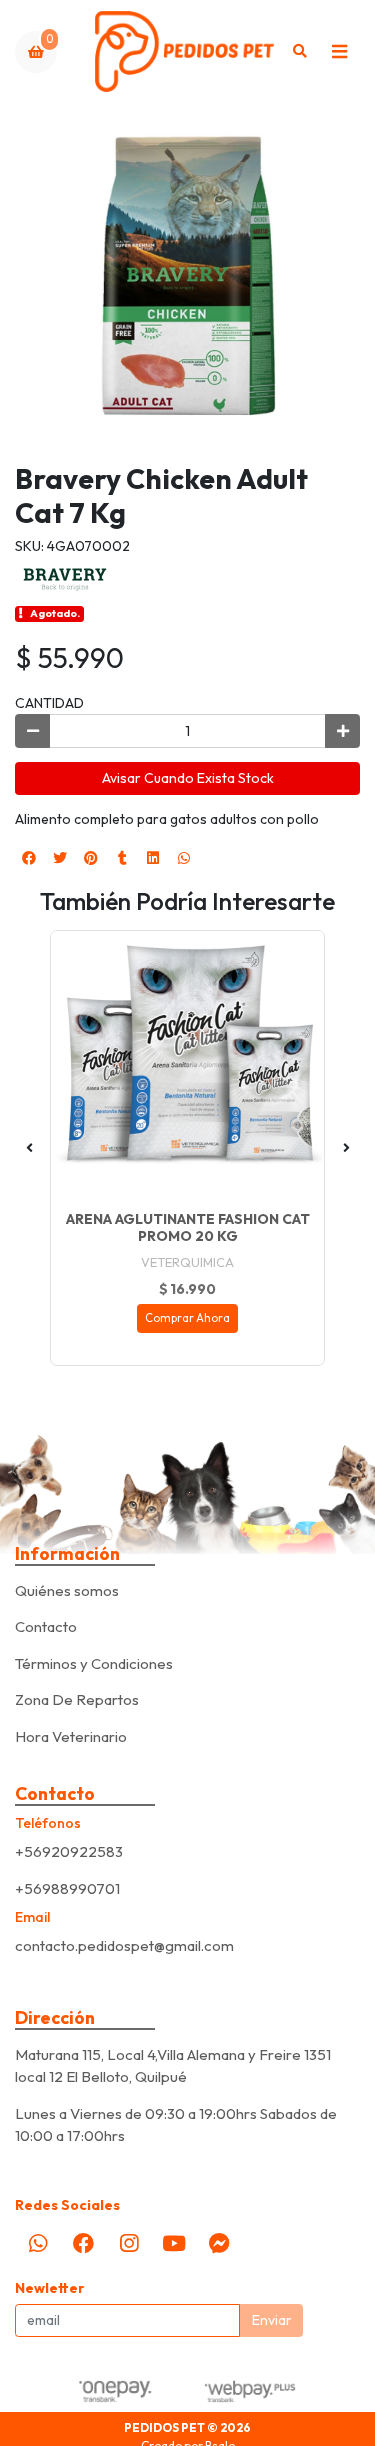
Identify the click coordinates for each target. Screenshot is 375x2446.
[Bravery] (65, 578)
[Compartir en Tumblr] (122, 858)
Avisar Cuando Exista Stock (188, 778)
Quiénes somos (67, 1590)
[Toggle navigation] (339, 52)
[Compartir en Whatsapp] (184, 858)
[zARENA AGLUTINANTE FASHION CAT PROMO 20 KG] (187, 1067)
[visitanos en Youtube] (174, 2243)
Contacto (46, 1626)
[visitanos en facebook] (83, 2243)
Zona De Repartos (77, 1699)
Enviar (272, 2320)
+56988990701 (67, 1888)
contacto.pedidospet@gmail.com (124, 1945)
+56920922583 (69, 1851)
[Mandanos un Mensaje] (220, 2243)
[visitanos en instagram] (129, 2243)
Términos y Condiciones (94, 1663)
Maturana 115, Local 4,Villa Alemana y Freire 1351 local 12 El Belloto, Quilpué (173, 2066)
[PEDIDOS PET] (184, 51)
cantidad (49, 703)
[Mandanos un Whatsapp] (38, 2243)
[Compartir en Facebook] (29, 858)
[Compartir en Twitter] (60, 858)
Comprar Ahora (187, 1318)
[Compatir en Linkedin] (153, 858)
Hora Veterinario (71, 1736)
